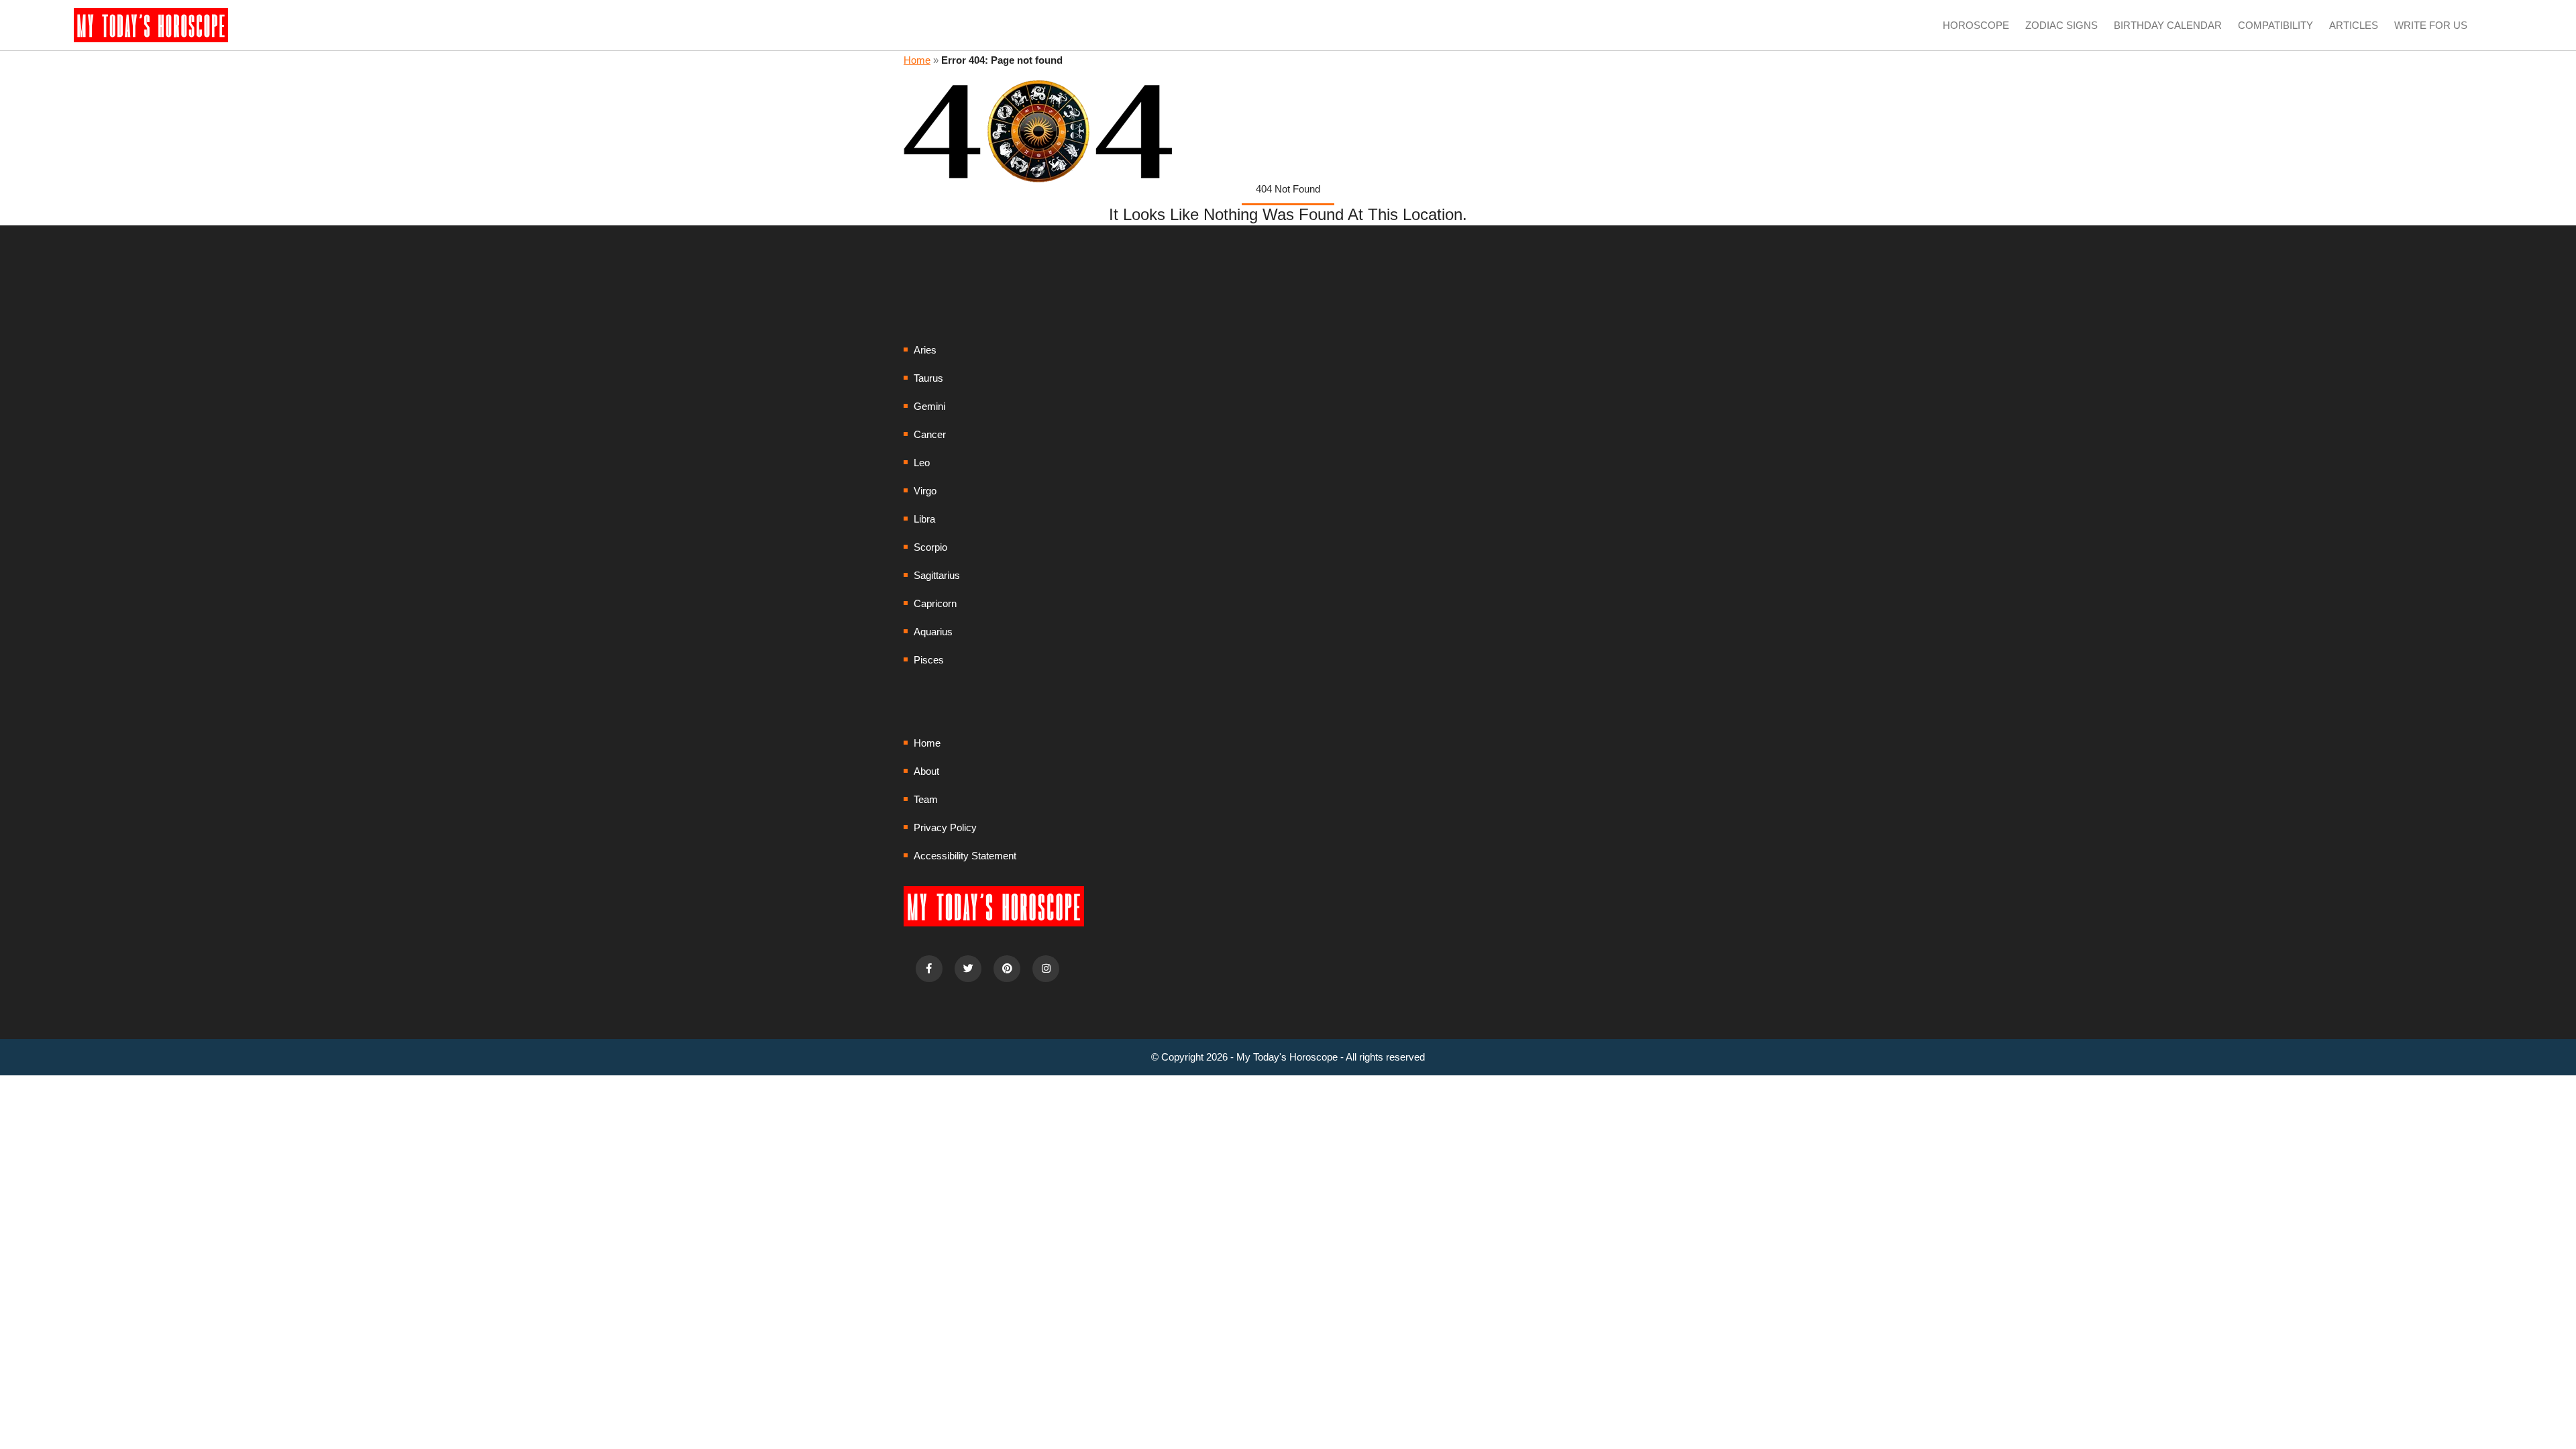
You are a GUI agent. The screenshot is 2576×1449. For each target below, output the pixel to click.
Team (926, 799)
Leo (922, 463)
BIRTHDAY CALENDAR (2168, 25)
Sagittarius (937, 575)
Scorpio (930, 547)
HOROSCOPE (1976, 25)
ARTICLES (2354, 25)
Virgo (925, 491)
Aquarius (933, 632)
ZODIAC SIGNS (2061, 25)
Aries (925, 350)
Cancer (930, 434)
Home (917, 60)
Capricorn (935, 603)
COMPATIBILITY (2275, 25)
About (926, 771)
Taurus (928, 378)
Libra (924, 519)
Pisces (929, 660)
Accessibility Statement (965, 856)
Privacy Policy (945, 827)
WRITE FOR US (2431, 25)
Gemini (929, 406)
